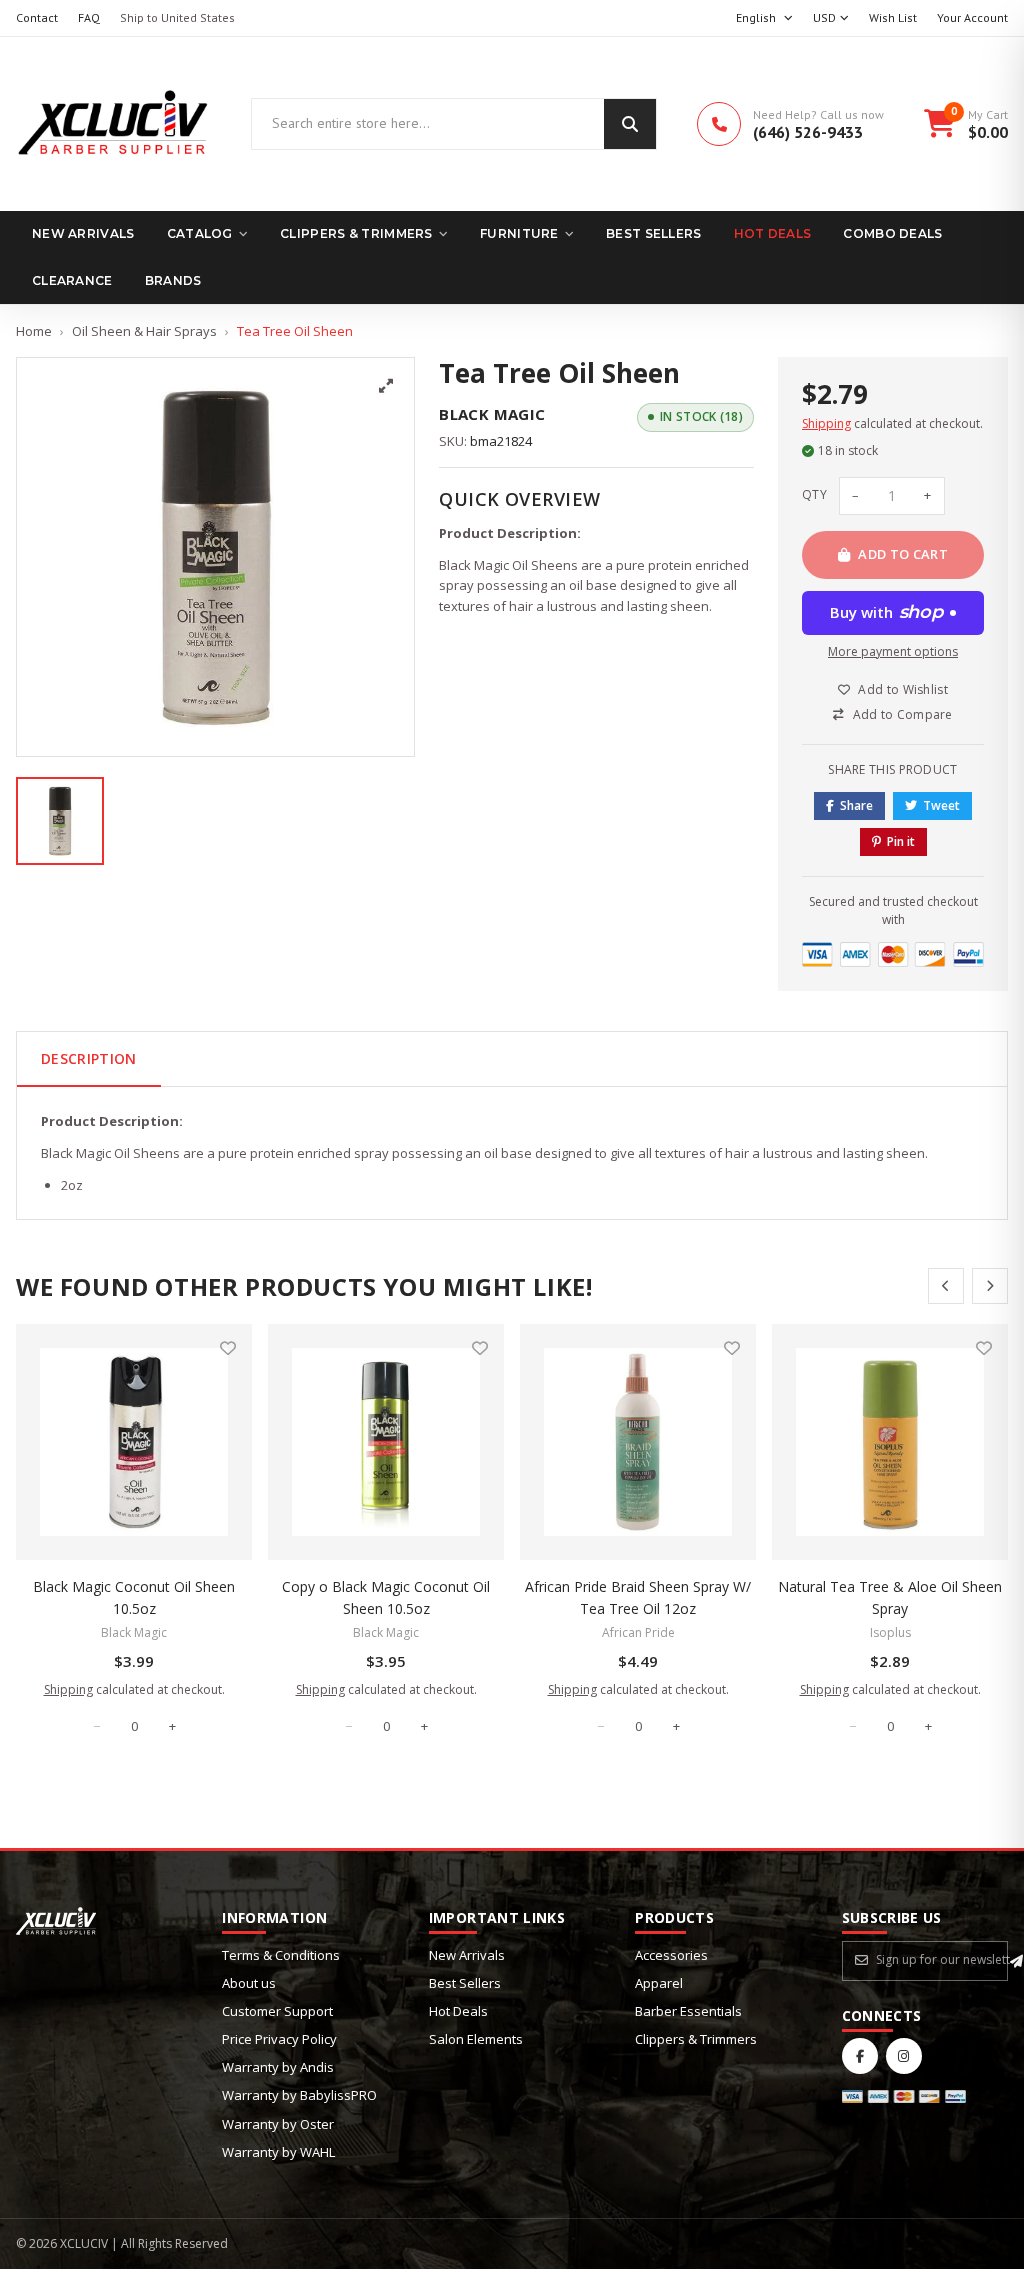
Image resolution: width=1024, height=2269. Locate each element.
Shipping (826, 423)
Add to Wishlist (903, 689)
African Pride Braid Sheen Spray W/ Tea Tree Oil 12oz (638, 1597)
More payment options (893, 651)
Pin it (901, 841)
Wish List (893, 17)
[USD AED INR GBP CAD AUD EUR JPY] (831, 18)
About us (249, 1983)
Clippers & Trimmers (356, 233)
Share (856, 805)
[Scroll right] (990, 1286)
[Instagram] (904, 2056)
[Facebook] (860, 2056)
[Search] (630, 124)
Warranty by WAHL (278, 2152)
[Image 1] (60, 821)
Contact (37, 17)
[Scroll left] (946, 1286)
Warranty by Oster (278, 2124)
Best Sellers (654, 233)
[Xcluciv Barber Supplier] (113, 124)
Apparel (659, 1983)
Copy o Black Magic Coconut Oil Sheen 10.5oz (386, 1597)
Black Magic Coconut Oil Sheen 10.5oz (134, 1597)
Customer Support (277, 2011)
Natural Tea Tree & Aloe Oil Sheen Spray (890, 1597)
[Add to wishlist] (228, 1348)
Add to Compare (903, 714)
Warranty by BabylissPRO (299, 2095)
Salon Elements (476, 2039)
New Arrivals (83, 233)
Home (34, 331)
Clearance (72, 280)
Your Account (972, 17)
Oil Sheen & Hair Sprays (144, 331)
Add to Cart (903, 554)
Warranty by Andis (278, 2067)
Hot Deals (773, 233)
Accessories (671, 1955)
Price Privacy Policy (279, 2039)
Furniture (519, 233)
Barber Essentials (688, 2011)
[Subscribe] (1016, 1961)
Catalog (200, 233)
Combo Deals (892, 233)
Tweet (941, 805)
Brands (173, 280)
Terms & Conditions (281, 1955)
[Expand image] (386, 386)
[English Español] (764, 18)
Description (89, 1058)
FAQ (89, 17)
